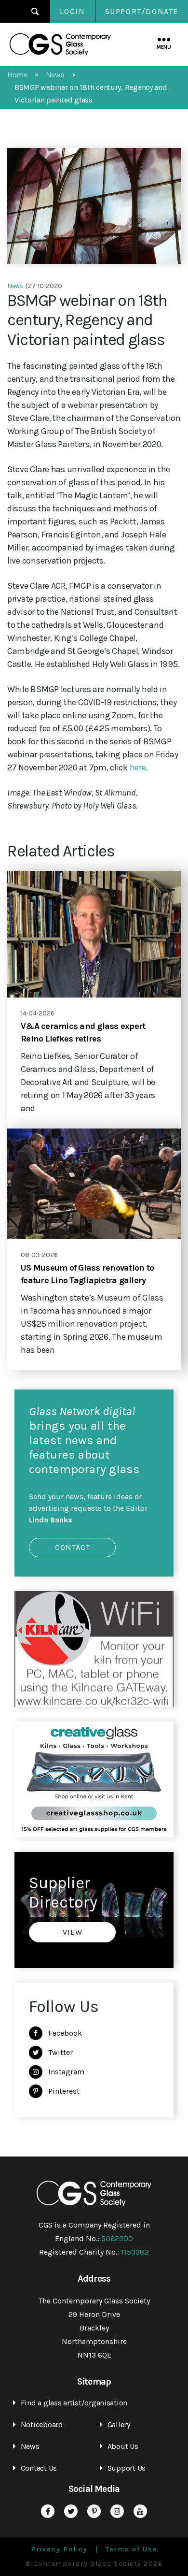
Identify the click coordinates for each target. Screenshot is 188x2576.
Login (73, 11)
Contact (73, 1547)
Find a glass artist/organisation (74, 2403)
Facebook (65, 2033)
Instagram (66, 2072)
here (138, 767)
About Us (123, 2446)
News (30, 2446)
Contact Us (39, 2468)
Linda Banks (51, 1520)
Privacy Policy (59, 2549)
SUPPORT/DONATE (142, 11)
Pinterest (64, 2091)
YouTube (140, 2511)
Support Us (127, 2468)
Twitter (60, 2052)
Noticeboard (42, 2424)
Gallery (119, 2424)
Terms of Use (131, 2549)
